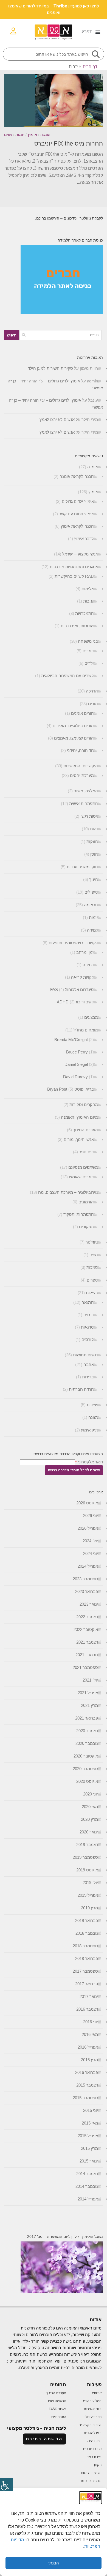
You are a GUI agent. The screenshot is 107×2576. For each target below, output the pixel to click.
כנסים (89, 1315)
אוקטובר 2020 (86, 1756)
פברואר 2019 (87, 1921)
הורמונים (86, 1202)
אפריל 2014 (88, 2199)
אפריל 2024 (88, 1566)
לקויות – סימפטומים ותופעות (73, 943)
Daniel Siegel (76, 1064)
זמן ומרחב (85, 952)
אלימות (88, 589)
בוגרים (88, 651)
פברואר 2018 (87, 1958)
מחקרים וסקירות (84, 1104)
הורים (93, 704)
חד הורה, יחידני (80, 750)
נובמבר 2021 (87, 1655)
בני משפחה (88, 641)
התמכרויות (85, 613)
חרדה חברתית (81, 1389)
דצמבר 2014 (87, 2174)
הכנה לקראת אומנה (77, 476)
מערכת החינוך (85, 1130)
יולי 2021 (90, 1680)
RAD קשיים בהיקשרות (74, 576)
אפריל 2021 (88, 1693)
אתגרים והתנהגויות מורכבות (74, 567)
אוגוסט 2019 (87, 1870)
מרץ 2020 (89, 1819)
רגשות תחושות (85, 1355)
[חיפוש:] (60, 335)
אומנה (45, 135)
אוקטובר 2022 (86, 1629)
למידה (92, 930)
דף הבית (90, 66)
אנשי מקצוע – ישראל (80, 554)
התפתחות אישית (84, 804)
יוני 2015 (91, 2110)
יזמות (20, 135)
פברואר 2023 (87, 1591)
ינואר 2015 (89, 2161)
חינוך (94, 879)
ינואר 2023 (89, 1604)
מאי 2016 (90, 2034)
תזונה (93, 1417)
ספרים (92, 1280)
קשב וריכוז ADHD (75, 1002)
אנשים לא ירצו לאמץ (57, 419)
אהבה (89, 1364)
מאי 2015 (90, 2123)
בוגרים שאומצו (81, 1177)
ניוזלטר (92, 1242)
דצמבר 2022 (87, 1617)
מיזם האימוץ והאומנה (79, 1117)
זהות (94, 829)
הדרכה (92, 691)
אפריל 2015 (88, 2136)
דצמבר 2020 (87, 1731)
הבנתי (54, 2563)
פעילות (92, 1293)
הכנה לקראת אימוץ (77, 526)
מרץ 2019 (89, 1908)
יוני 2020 (91, 1794)
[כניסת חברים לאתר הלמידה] (62, 313)
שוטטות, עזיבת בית (77, 626)
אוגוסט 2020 (87, 1781)
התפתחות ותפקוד (79, 1214)
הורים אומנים (82, 713)
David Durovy (75, 1077)
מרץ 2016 (89, 2060)
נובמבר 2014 (87, 2186)
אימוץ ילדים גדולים (78, 501)
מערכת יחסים (82, 775)
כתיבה (88, 965)
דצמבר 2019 (87, 1845)
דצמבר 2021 (87, 1642)
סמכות (92, 1267)
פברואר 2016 (87, 2072)
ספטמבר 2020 (85, 1769)
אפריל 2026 (88, 1528)
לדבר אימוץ (84, 539)
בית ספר (86, 1152)
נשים (8, 135)
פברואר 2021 (87, 1718)
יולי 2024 (90, 1541)
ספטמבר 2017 (85, 1971)
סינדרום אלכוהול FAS (72, 989)
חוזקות (92, 841)
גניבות (88, 601)
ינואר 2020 (89, 1832)
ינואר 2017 (89, 1996)
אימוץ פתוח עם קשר (76, 514)
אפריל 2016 (88, 2047)
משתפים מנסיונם (83, 1167)
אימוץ (32, 135)
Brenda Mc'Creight (71, 1040)
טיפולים (91, 892)
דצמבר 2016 (87, 2009)
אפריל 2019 (88, 1895)
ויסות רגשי (89, 816)
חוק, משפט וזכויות (82, 867)
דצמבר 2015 (87, 2085)
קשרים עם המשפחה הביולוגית (67, 676)
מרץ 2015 (89, 2148)
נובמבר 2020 (87, 1743)
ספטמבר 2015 (85, 2098)
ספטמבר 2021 (85, 1667)
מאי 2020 (90, 1807)
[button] (90, 32)
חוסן (94, 854)
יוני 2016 (91, 2022)
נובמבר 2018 (87, 1933)
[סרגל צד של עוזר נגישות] (7, 2485)
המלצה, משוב (86, 791)
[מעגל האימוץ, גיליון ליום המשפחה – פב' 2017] (62, 2292)
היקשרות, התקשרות (81, 766)
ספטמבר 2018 (85, 1946)
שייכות (92, 1405)
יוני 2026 (91, 1516)
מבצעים (91, 1017)
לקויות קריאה (82, 977)
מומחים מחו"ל (86, 1030)
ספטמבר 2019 (85, 1857)
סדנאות (87, 1327)
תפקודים (86, 1227)
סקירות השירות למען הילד (50, 368)
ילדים (89, 663)
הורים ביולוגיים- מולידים (73, 726)
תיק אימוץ (89, 1430)
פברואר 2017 (87, 1984)
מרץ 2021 (89, 1705)
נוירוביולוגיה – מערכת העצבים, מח (68, 1192)
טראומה (91, 905)
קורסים (88, 1339)
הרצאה (88, 1302)
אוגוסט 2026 (87, 1503)
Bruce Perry (77, 1052)
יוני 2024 (91, 1553)
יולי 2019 (90, 1883)
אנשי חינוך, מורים (79, 1139)
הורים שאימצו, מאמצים (74, 738)
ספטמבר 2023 (85, 1579)
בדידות (88, 1377)
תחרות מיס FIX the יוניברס (69, 143)
